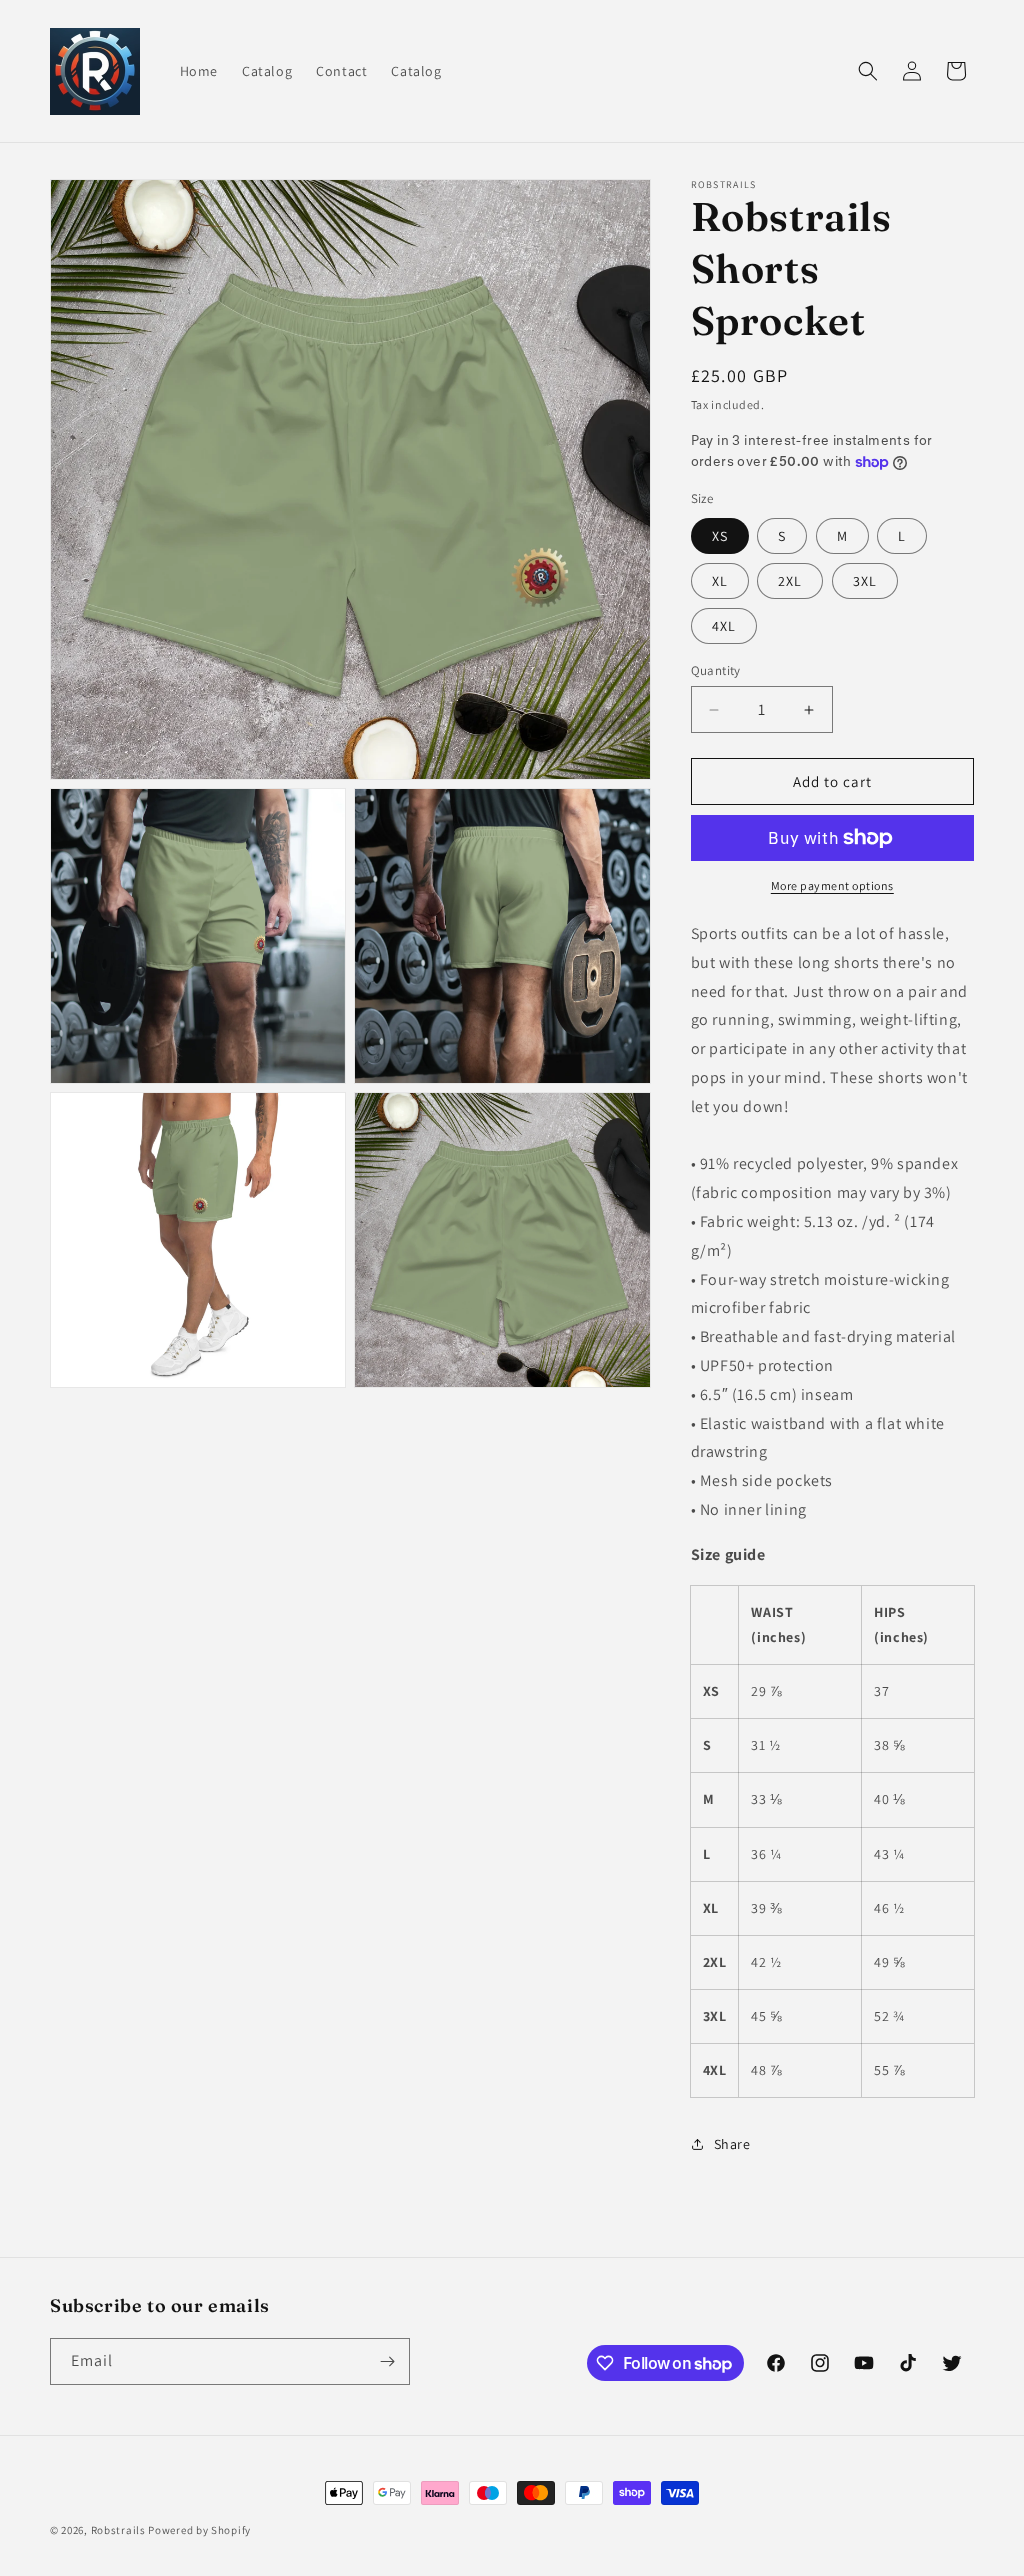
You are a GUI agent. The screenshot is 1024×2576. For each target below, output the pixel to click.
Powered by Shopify (199, 2530)
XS (720, 536)
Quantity (716, 670)
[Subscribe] (387, 2361)
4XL (724, 626)
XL (720, 581)
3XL (865, 581)
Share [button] (732, 2144)
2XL (790, 581)
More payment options (832, 885)
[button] (868, 71)
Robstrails (120, 2530)
